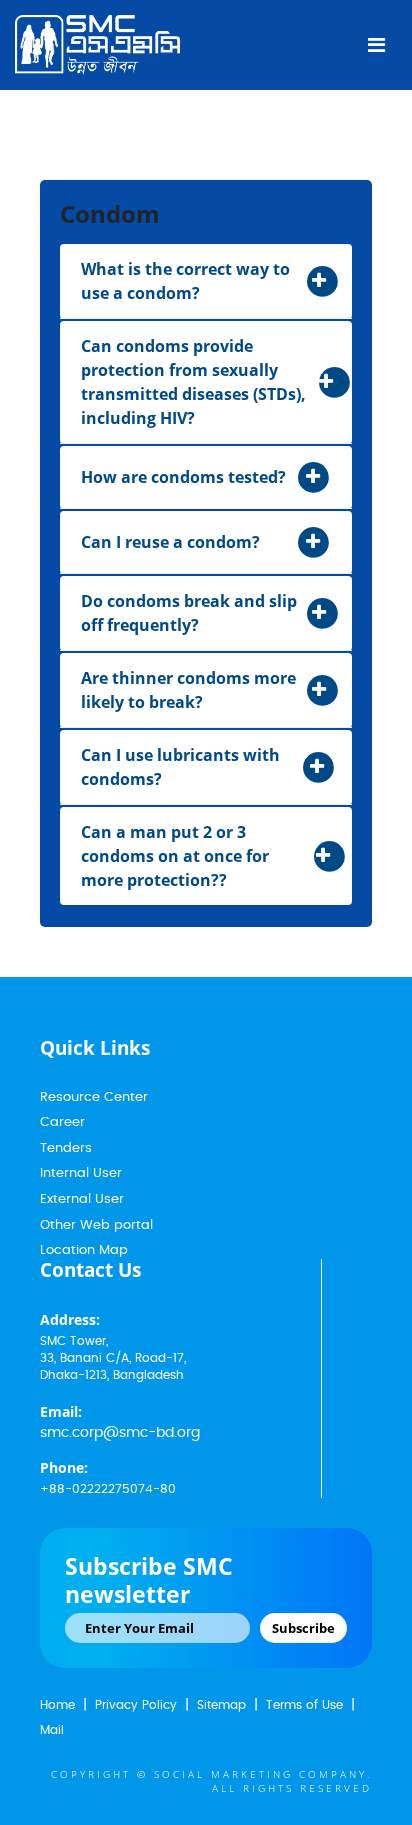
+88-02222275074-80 (108, 1489)
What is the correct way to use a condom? (185, 281)
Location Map (84, 1250)
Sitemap (221, 1705)
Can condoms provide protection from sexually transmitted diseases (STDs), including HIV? (193, 382)
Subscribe (303, 1628)
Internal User (81, 1173)
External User (82, 1199)
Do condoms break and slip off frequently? (189, 613)
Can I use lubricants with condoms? (180, 767)
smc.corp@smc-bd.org (120, 1433)
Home (57, 1705)
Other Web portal (96, 1225)
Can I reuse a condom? (170, 542)
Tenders (66, 1148)
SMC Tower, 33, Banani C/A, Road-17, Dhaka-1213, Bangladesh (113, 1358)
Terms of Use (304, 1705)
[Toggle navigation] (376, 45)
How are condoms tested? (183, 477)
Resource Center (94, 1097)
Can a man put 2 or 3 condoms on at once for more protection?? (175, 856)
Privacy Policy (136, 1705)
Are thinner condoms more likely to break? (188, 690)
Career (62, 1122)
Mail (52, 1730)
